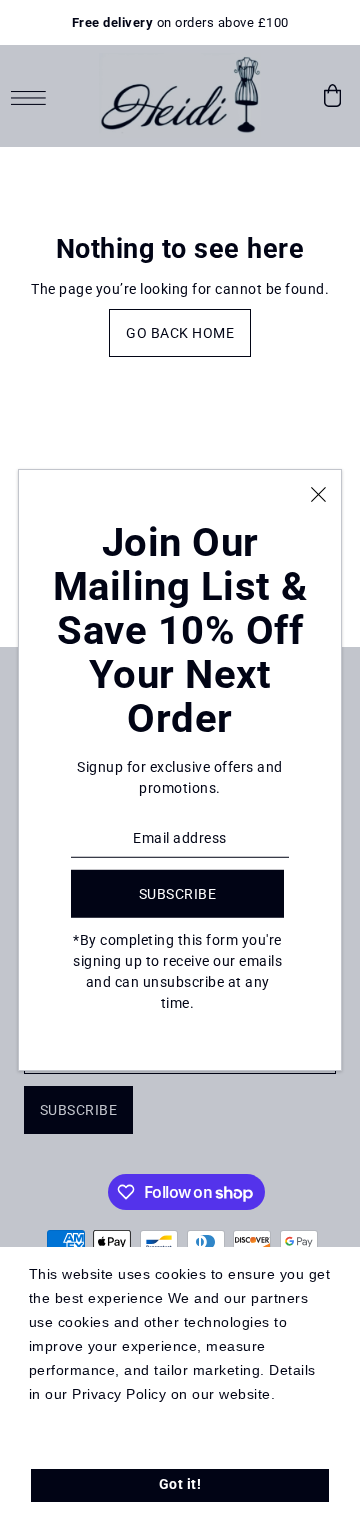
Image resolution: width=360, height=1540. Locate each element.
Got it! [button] (180, 1484)
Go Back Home (180, 333)
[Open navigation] (33, 96)
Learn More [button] (70, 1419)
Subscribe (79, 1110)
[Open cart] (333, 96)
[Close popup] (318, 493)
